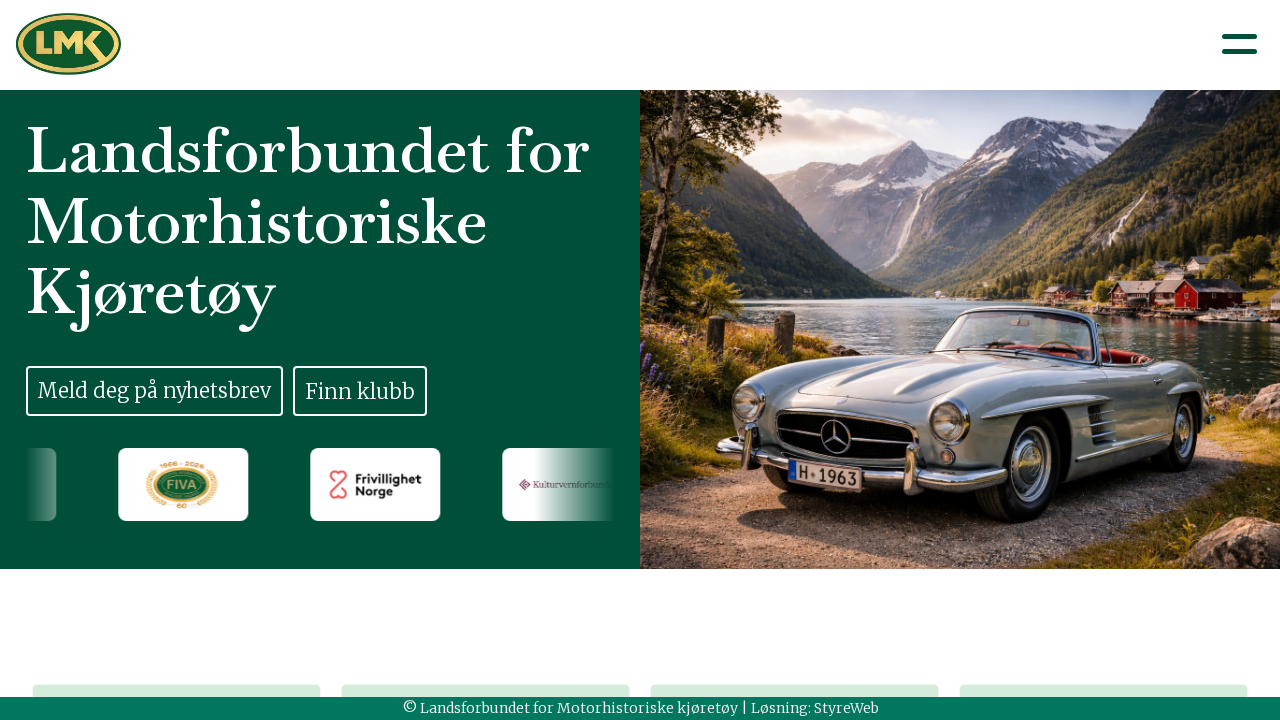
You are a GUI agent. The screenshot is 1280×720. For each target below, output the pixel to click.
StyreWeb (846, 708)
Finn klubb (360, 391)
